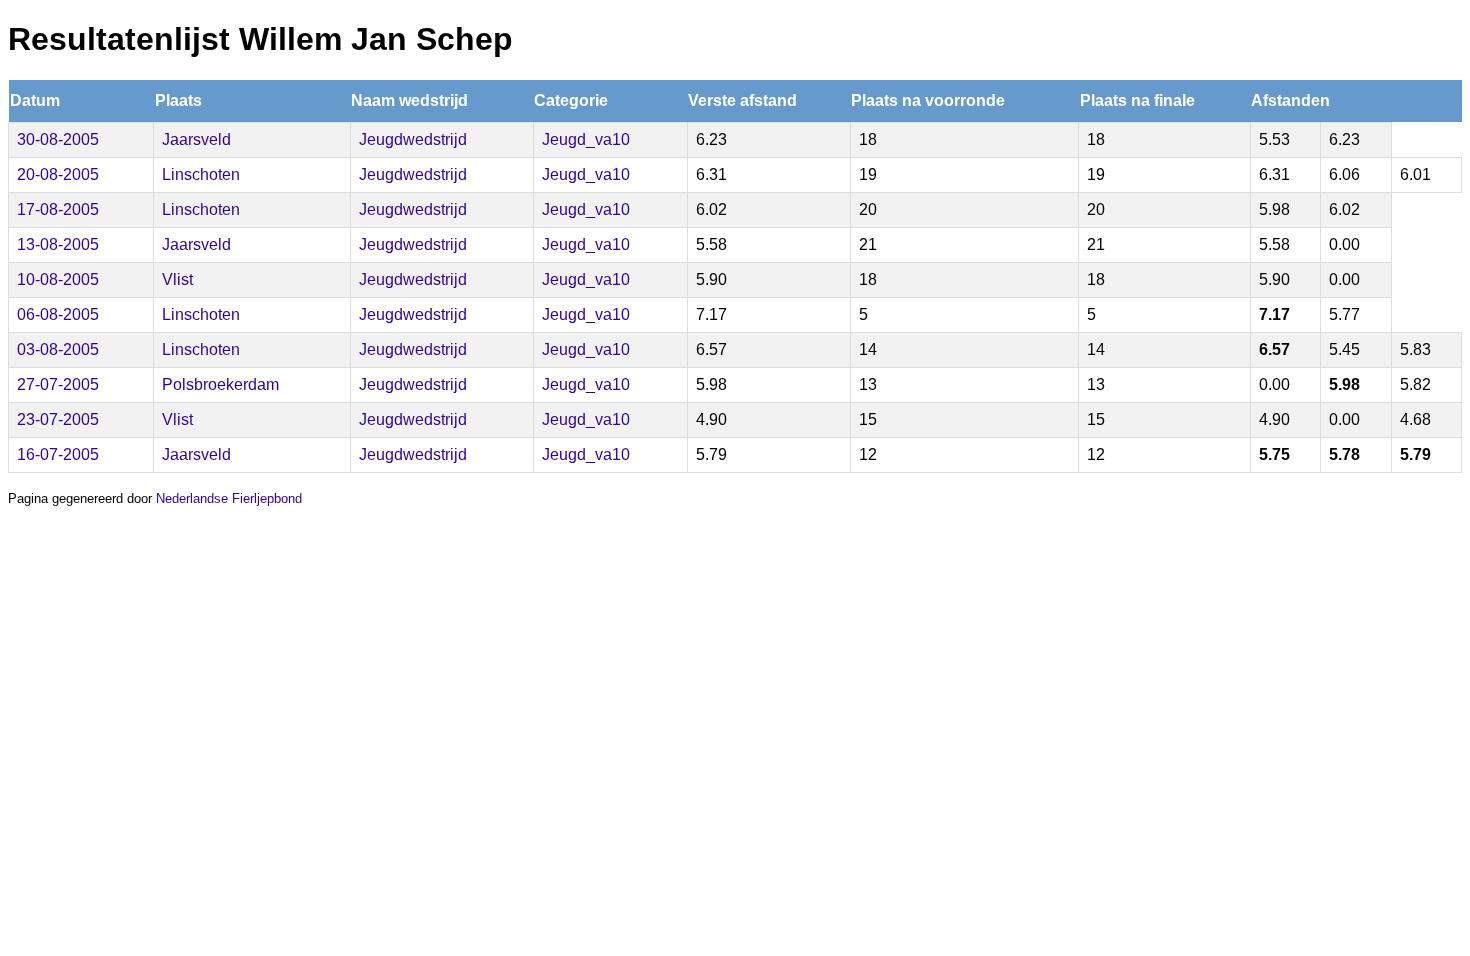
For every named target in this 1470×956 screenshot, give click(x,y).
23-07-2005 (58, 419)
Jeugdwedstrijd (413, 139)
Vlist (177, 279)
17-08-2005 (58, 209)
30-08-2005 (58, 139)
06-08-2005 (58, 314)
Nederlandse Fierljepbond (229, 498)
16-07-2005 (58, 454)
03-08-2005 (58, 349)
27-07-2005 (58, 384)
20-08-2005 (58, 174)
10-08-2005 (58, 279)
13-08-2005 (58, 244)
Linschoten (201, 174)
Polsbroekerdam (220, 384)
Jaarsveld (196, 139)
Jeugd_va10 (586, 139)
